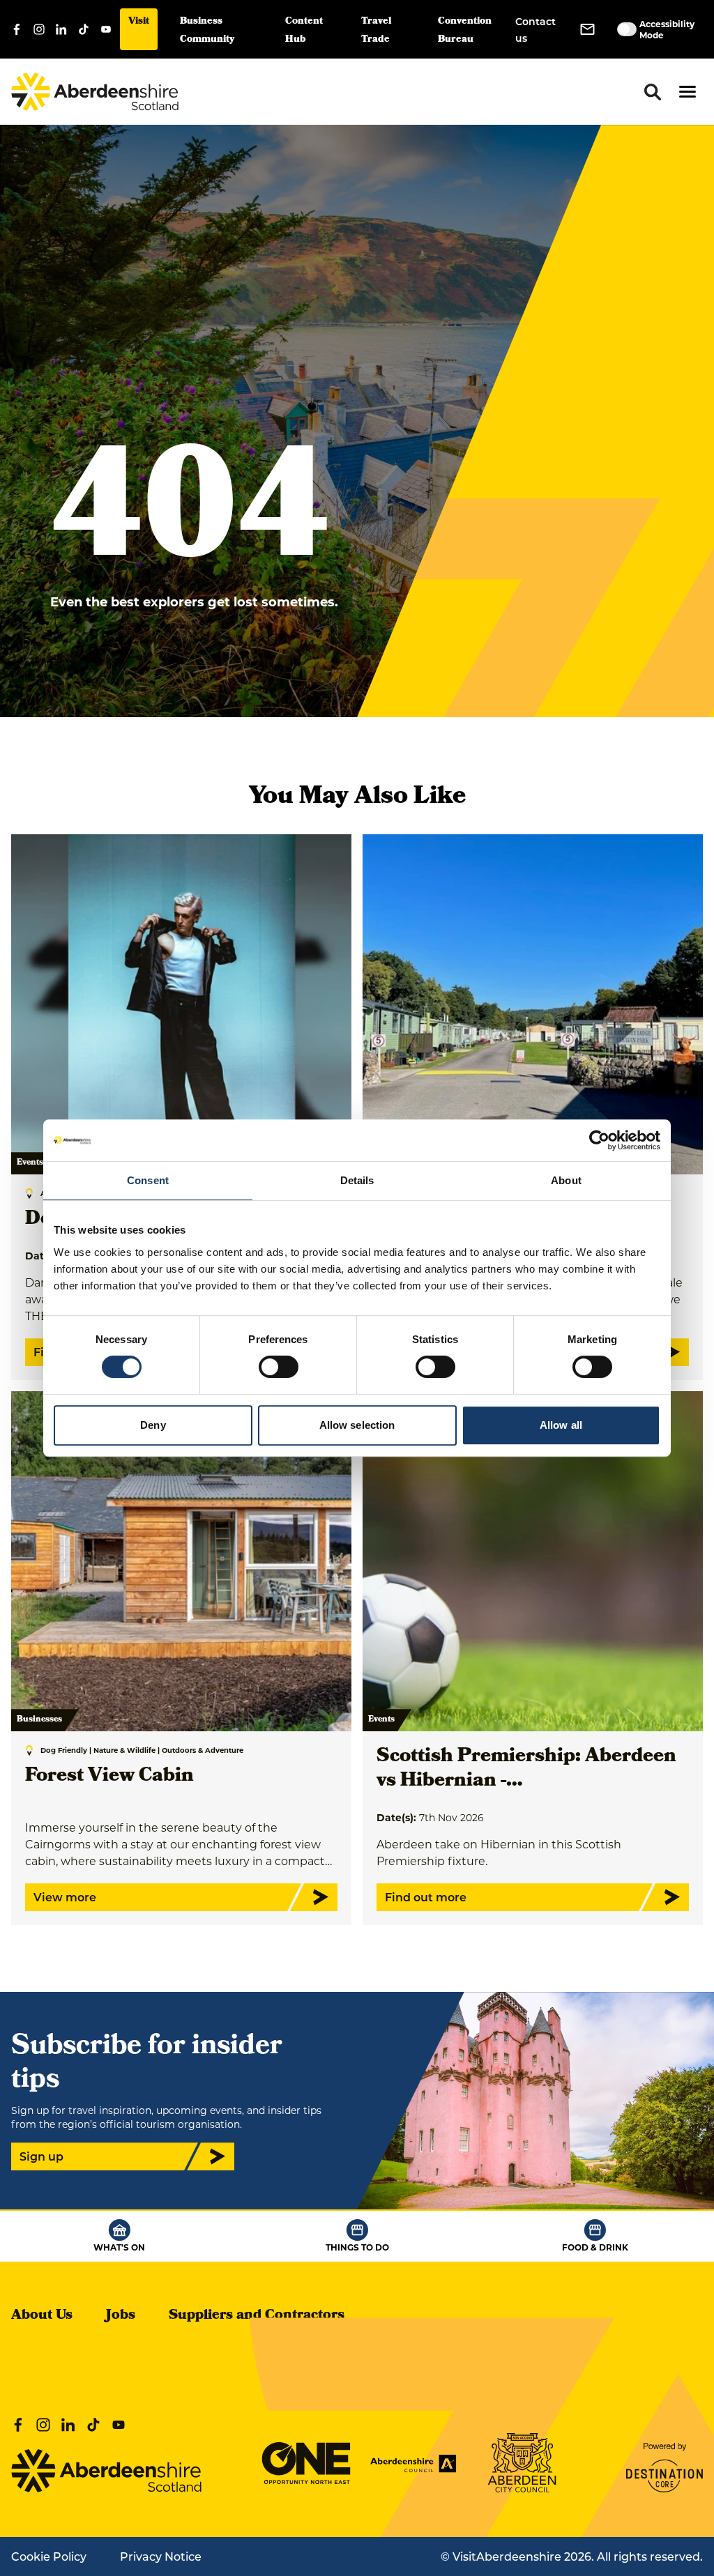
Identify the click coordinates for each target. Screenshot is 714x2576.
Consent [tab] (148, 1180)
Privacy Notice (161, 2556)
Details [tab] (357, 1180)
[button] (688, 92)
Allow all (561, 1425)
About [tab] (566, 1180)
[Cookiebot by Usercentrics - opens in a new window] (599, 1140)
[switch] (279, 1367)
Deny (153, 1425)
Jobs (121, 2316)
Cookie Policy (49, 2556)
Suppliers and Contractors (257, 2316)
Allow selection (357, 1425)
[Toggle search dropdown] (653, 92)
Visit (139, 22)
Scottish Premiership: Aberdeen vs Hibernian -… (526, 1770)
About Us (42, 2316)
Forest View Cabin (109, 1777)
